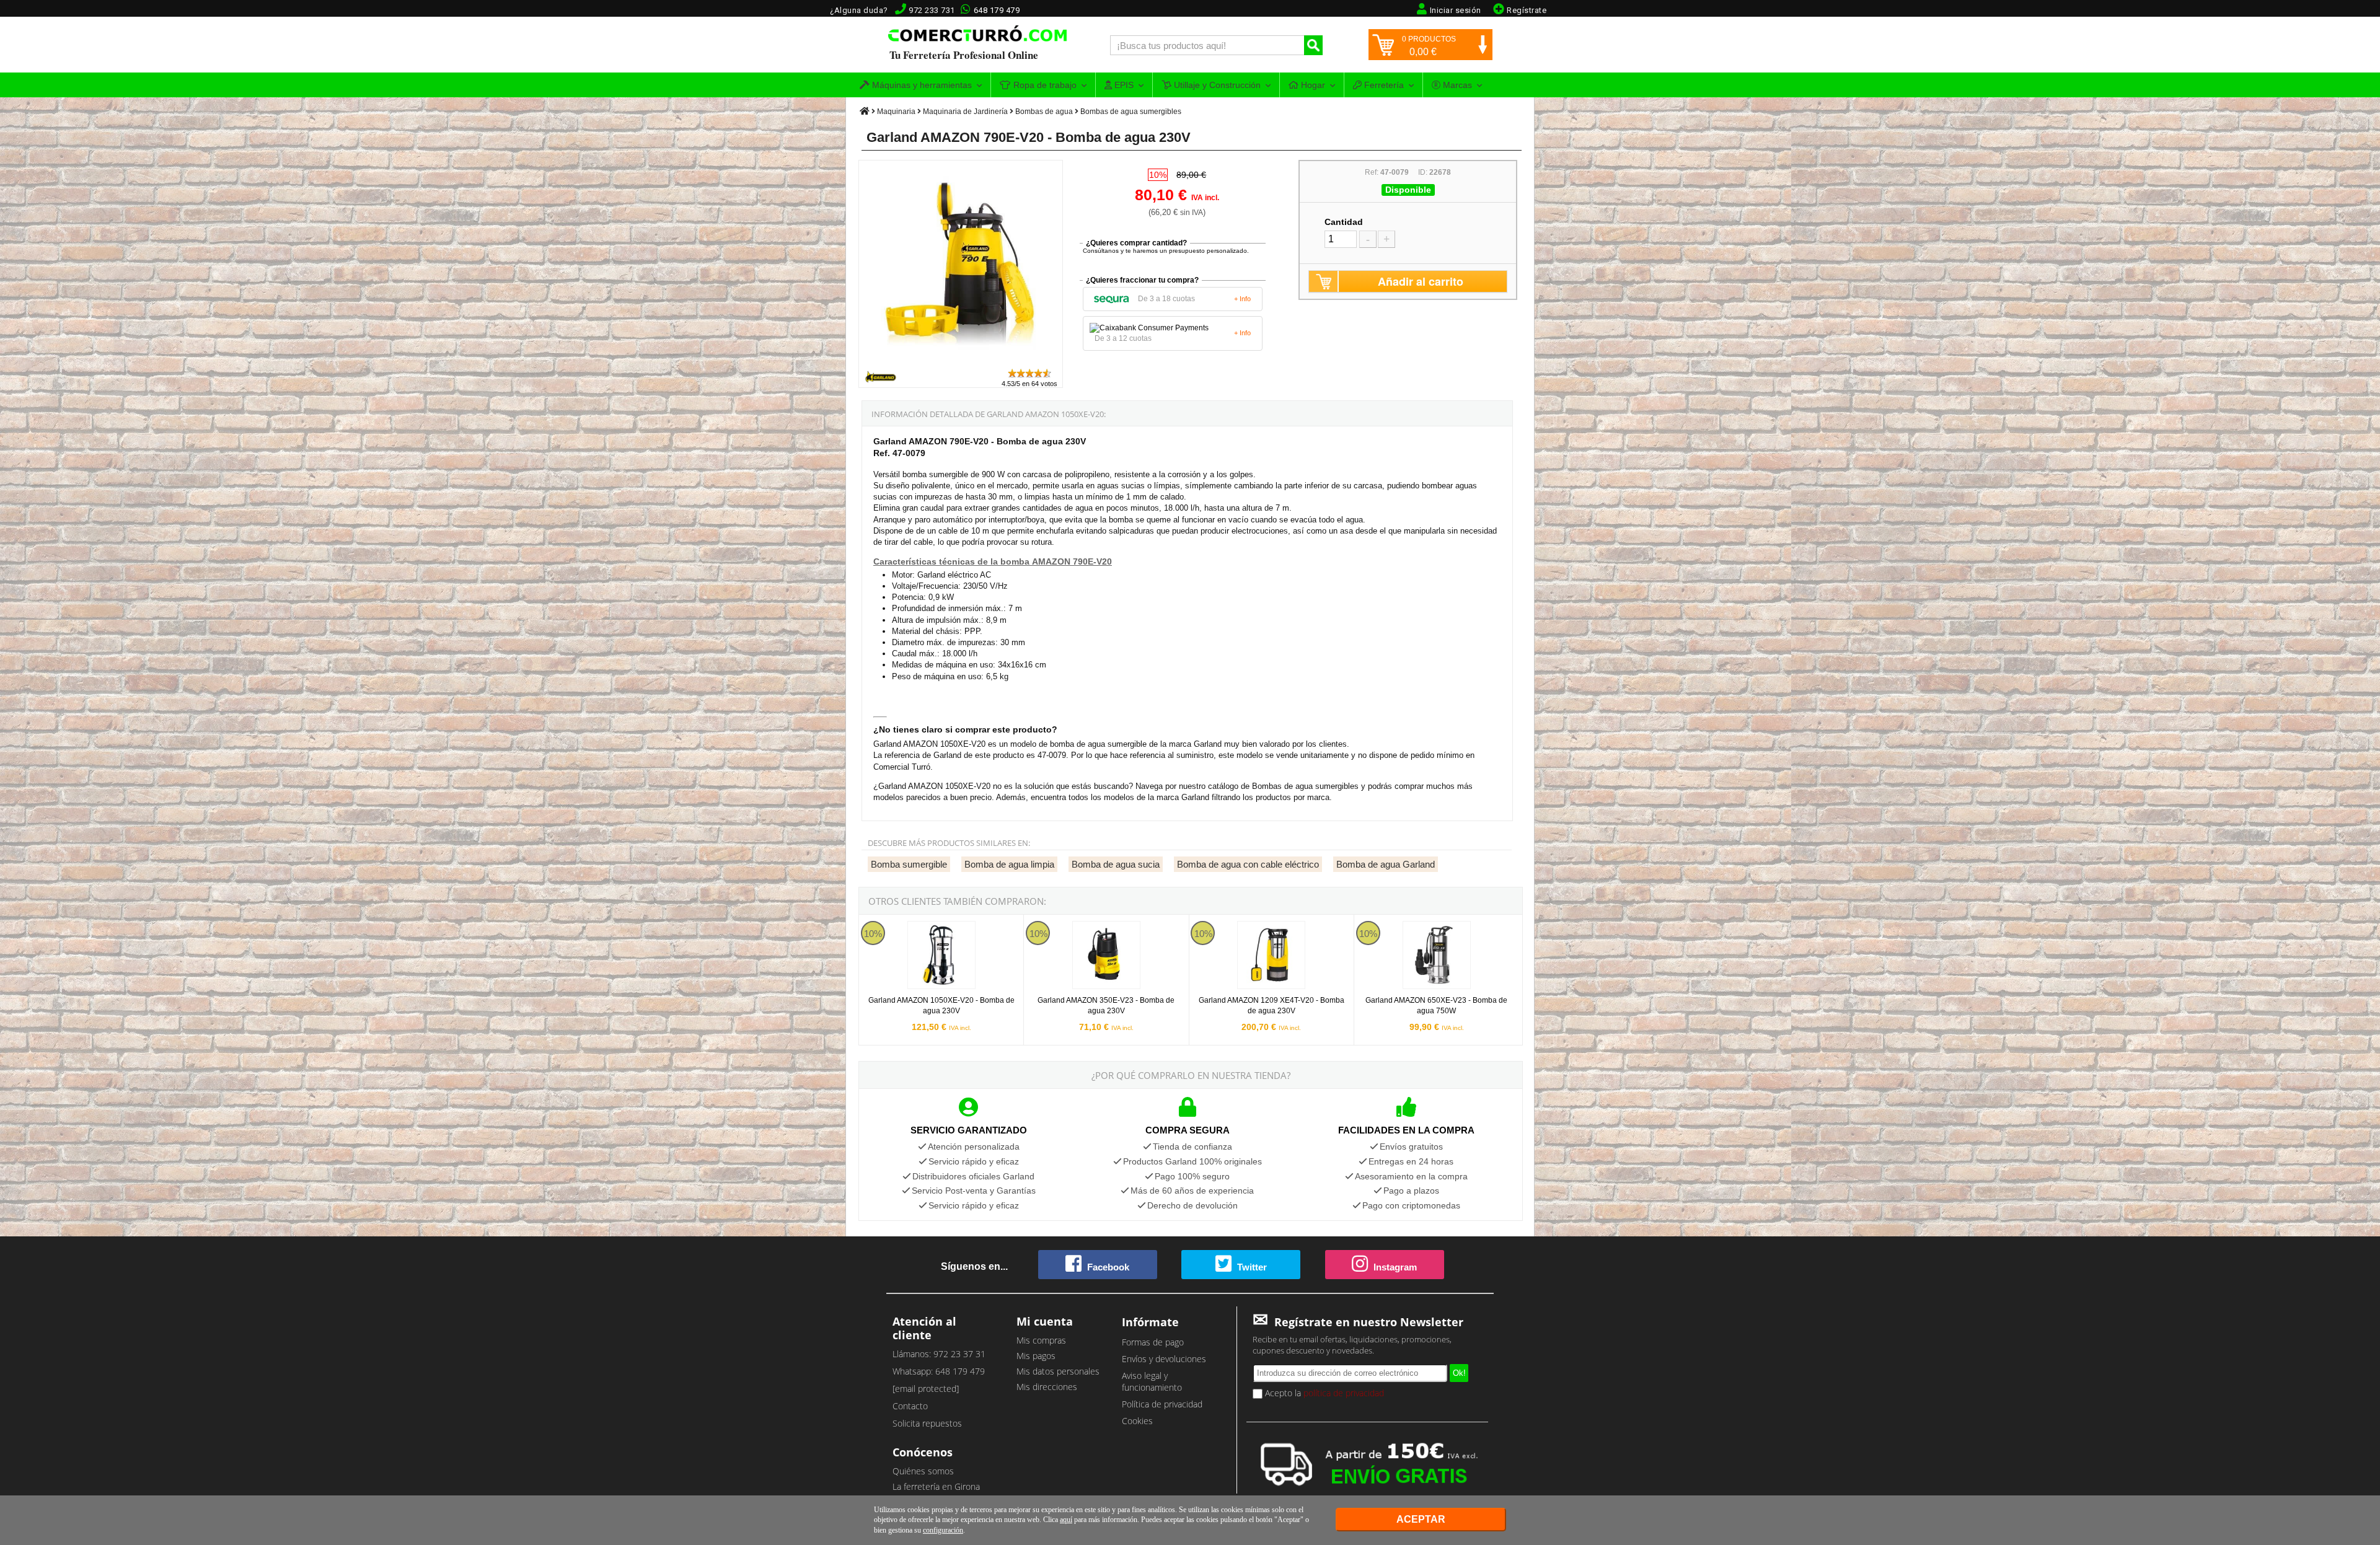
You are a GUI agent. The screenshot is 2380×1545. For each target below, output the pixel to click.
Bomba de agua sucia (1116, 864)
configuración (943, 1530)
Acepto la (1323, 1393)
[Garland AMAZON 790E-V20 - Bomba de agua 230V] (961, 362)
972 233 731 (932, 10)
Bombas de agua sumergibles (1131, 112)
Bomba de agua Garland (1386, 864)
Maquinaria (896, 112)
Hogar (1312, 85)
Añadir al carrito (1421, 281)
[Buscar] (1313, 45)
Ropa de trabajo (1044, 85)
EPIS (1123, 85)
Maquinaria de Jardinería (965, 112)
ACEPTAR (1421, 1519)
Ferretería (1383, 85)
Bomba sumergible (909, 864)
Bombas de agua (1044, 112)
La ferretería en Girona (936, 1486)
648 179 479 (997, 10)
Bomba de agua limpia (1009, 864)
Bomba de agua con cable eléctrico (1248, 864)
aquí (1066, 1520)
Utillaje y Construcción (1216, 85)
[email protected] (926, 1389)
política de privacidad (1344, 1393)
